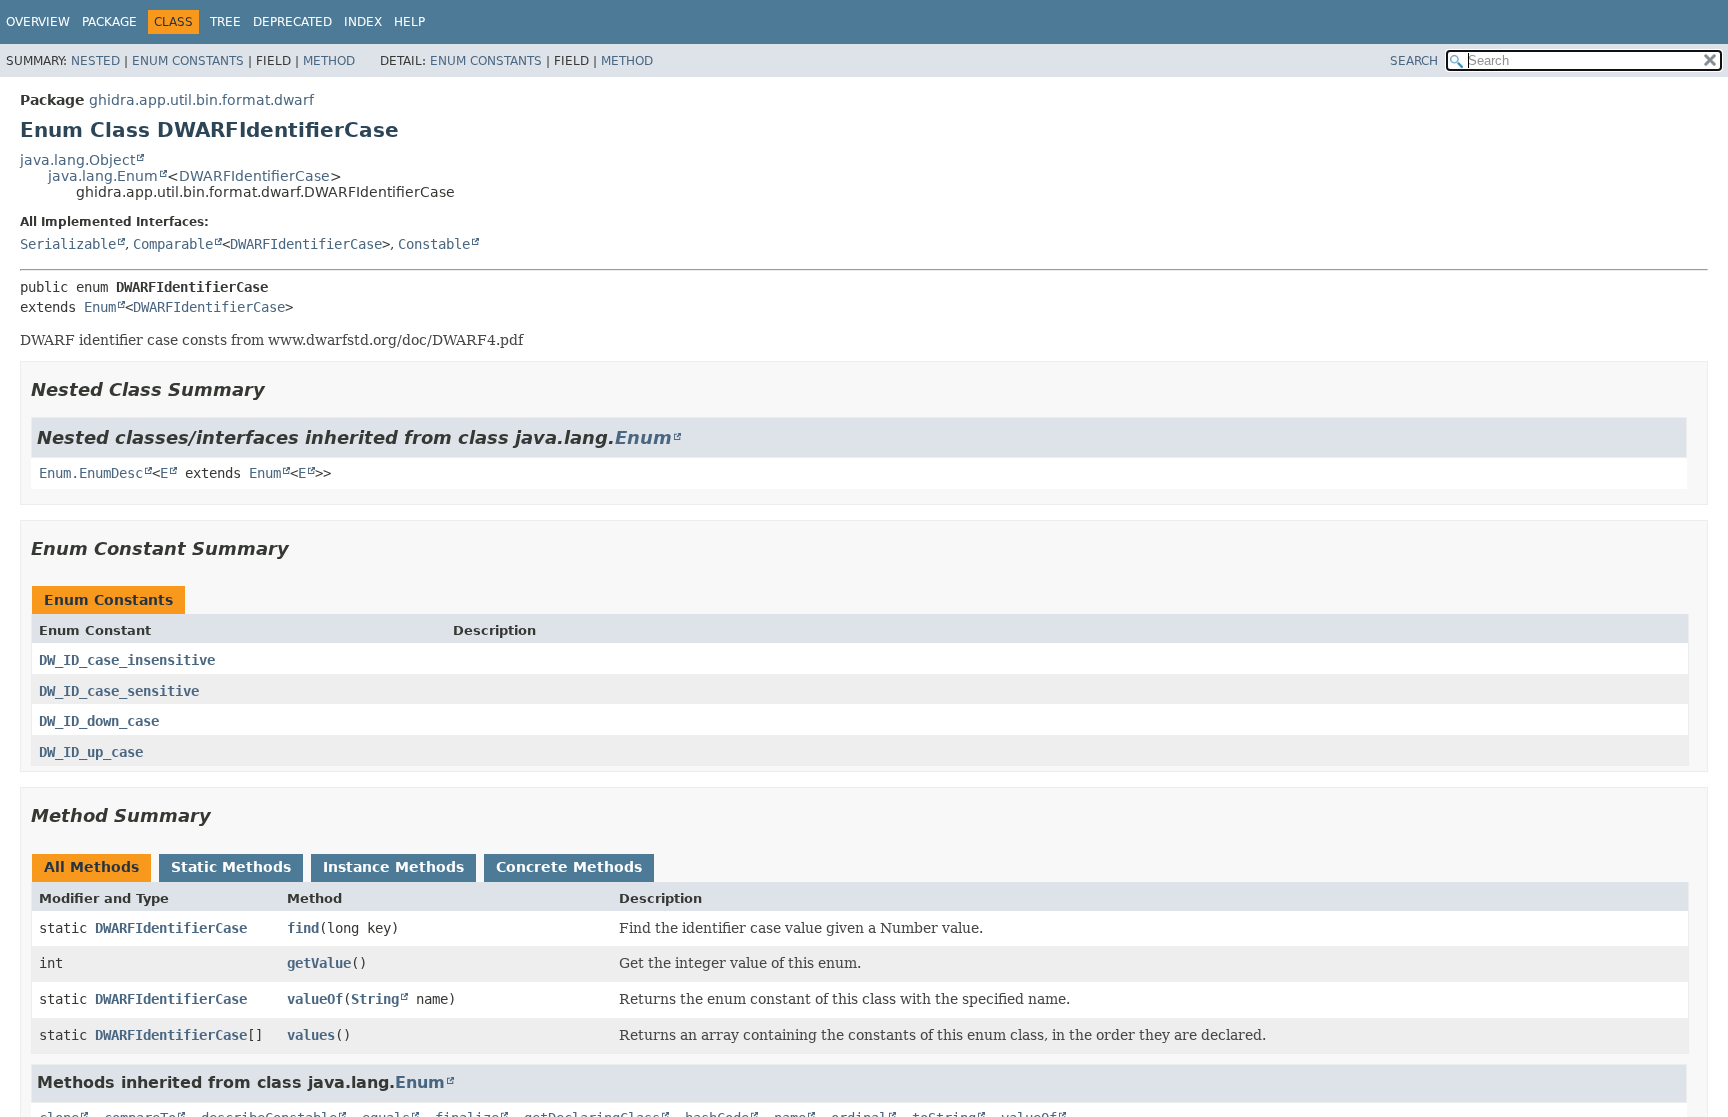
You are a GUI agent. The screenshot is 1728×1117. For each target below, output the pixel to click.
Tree (225, 22)
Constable (434, 244)
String (375, 999)
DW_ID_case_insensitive (127, 660)
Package (109, 22)
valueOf (315, 999)
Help (409, 22)
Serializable (68, 244)
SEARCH (1414, 61)
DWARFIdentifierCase (254, 176)
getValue (319, 963)
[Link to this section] (279, 389)
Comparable (173, 244)
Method (329, 61)
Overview (38, 22)
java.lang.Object (77, 160)
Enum (100, 307)
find (303, 928)
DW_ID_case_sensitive (119, 691)
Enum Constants (188, 61)
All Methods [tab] (91, 867)
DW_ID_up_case (91, 752)
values (311, 1035)
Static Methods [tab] (231, 867)
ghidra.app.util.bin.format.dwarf (201, 100)
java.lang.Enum (103, 176)
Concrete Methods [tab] (569, 867)
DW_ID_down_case (99, 721)
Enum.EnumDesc (91, 473)
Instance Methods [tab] (393, 867)
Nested (95, 61)
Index (363, 22)
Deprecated (292, 22)
